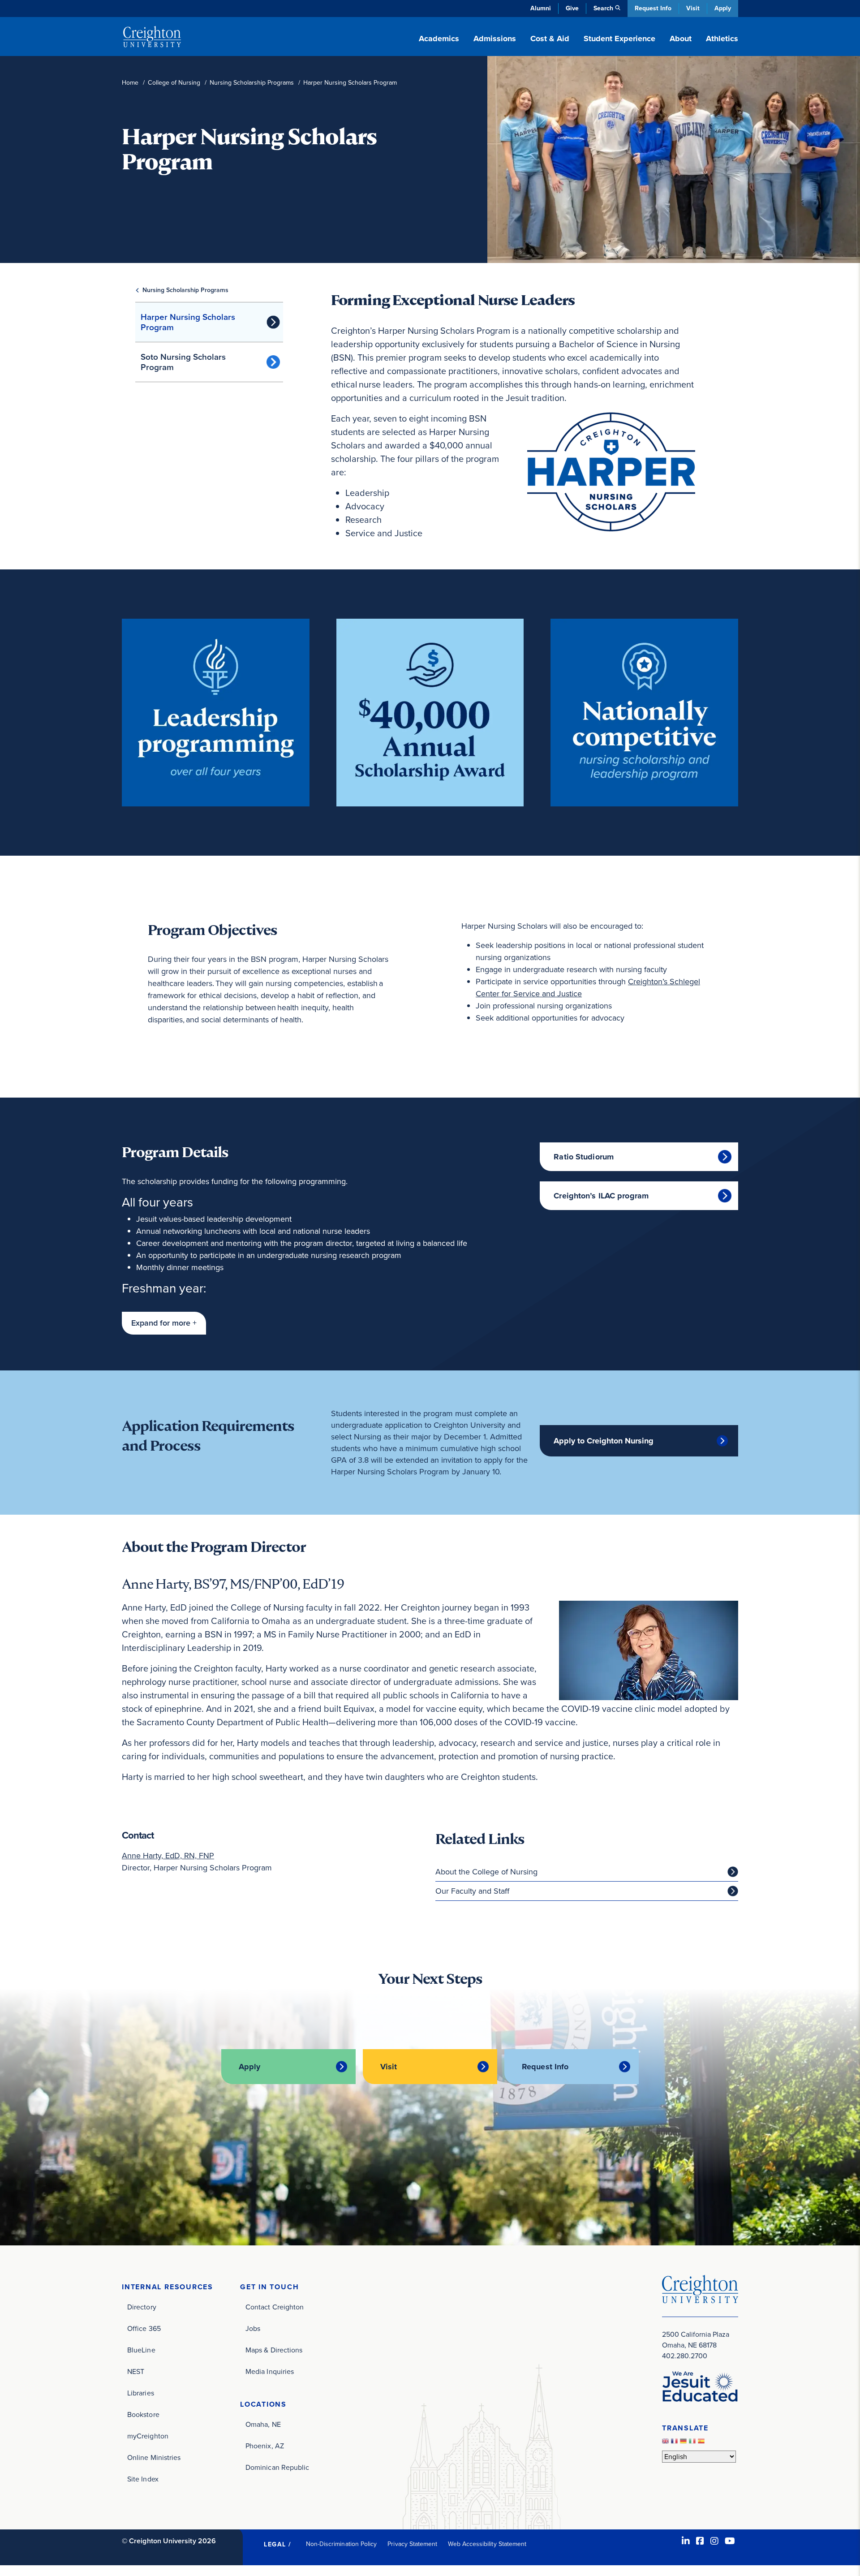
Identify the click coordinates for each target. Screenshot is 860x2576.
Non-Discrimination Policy (342, 2544)
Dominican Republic (277, 2467)
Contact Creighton (275, 2307)
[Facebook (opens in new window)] (700, 2541)
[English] (666, 2444)
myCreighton (148, 2436)
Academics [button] (439, 39)
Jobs (253, 2328)
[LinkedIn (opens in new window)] (686, 2541)
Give (572, 8)
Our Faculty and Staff (472, 1891)
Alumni (541, 8)
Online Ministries (154, 2458)
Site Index (143, 2479)
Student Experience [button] (619, 39)
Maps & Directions (274, 2350)
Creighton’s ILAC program (601, 1196)
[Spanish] (702, 2444)
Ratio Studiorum (584, 1157)
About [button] (681, 39)
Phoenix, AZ (265, 2446)
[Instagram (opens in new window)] (714, 2541)
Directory (142, 2307)
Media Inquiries (270, 2371)
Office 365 (144, 2328)
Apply (723, 8)
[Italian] (693, 2444)
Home (130, 83)
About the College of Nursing (486, 1872)
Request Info (653, 8)
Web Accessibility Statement (487, 2544)
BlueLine (141, 2350)
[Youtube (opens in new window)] (730, 2541)
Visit (693, 8)
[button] (164, 1323)
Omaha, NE (263, 2424)
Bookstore (143, 2414)
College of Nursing (174, 83)
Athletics (722, 39)
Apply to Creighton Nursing (604, 1441)
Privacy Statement (412, 2544)
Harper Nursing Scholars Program (188, 322)
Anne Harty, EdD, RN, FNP (168, 1856)
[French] (675, 2444)
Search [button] (603, 8)
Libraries (141, 2393)
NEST (136, 2371)
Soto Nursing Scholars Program (183, 362)
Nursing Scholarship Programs (252, 83)
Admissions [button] (495, 39)
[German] (684, 2444)
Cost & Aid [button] (550, 39)
